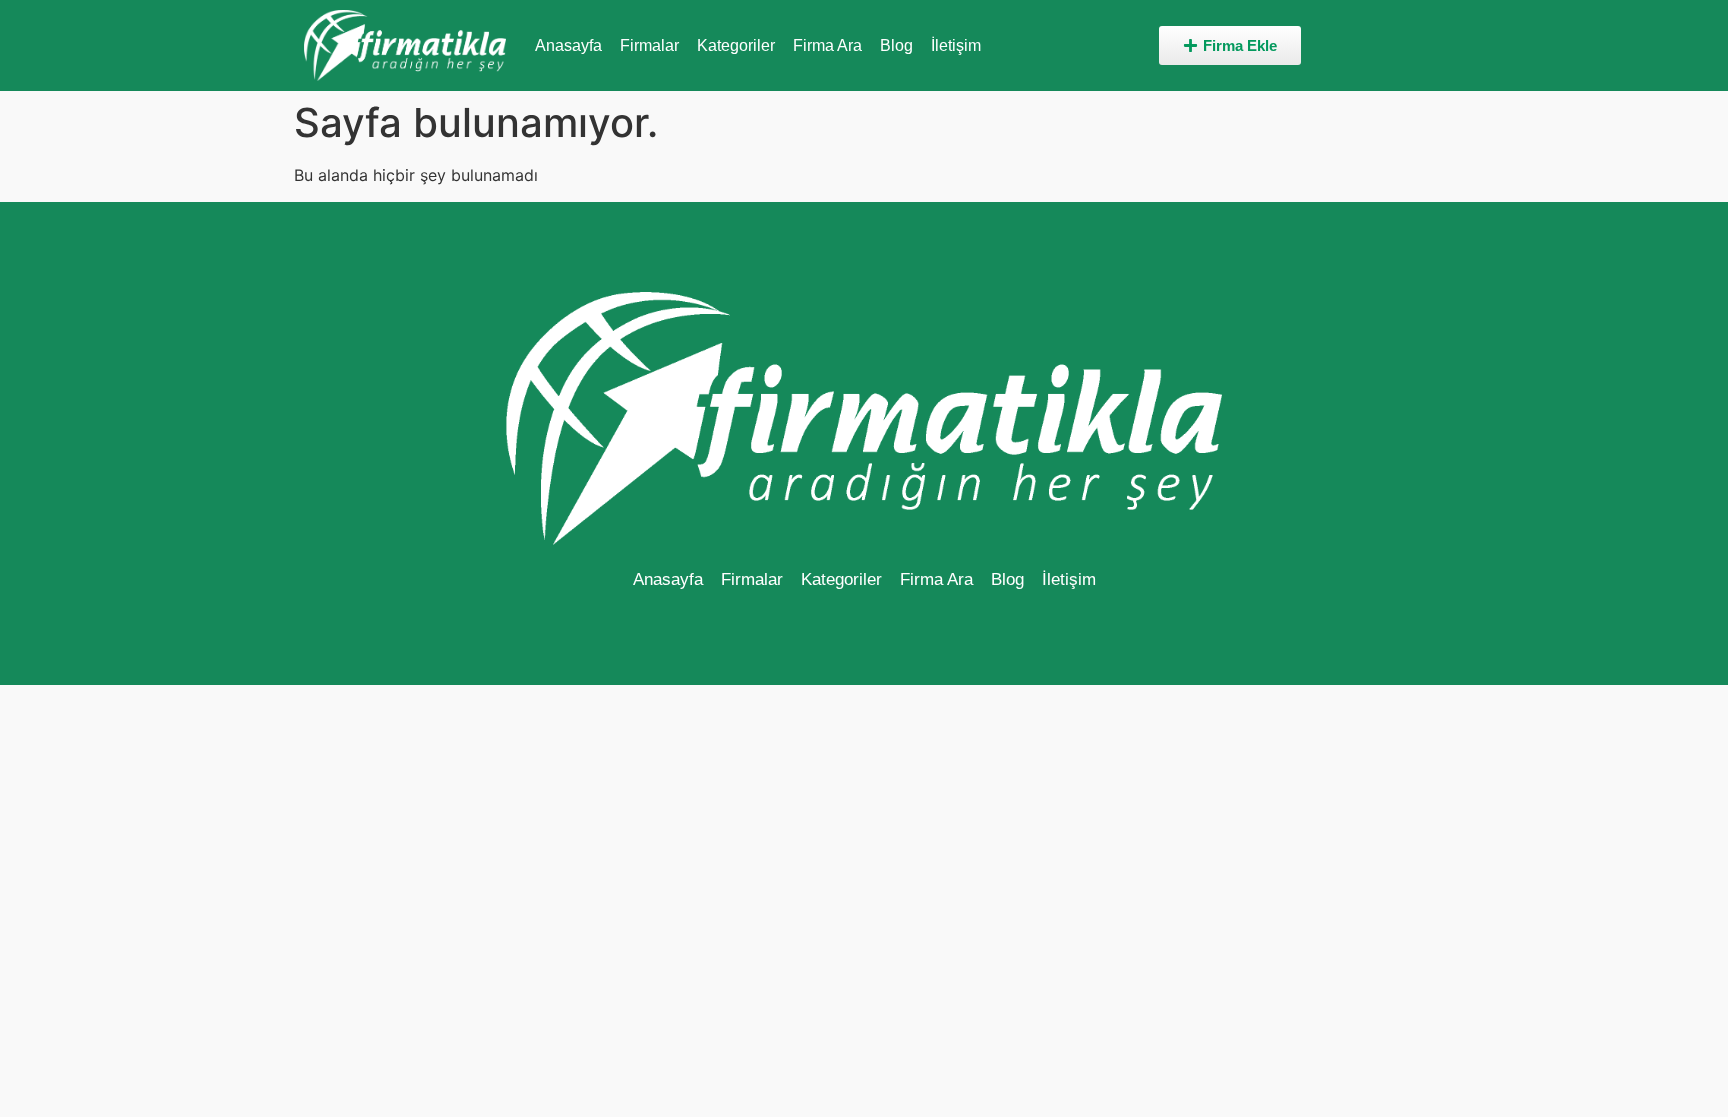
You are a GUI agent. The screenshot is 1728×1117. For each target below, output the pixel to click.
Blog (896, 45)
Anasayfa (568, 45)
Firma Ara (827, 45)
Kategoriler (736, 45)
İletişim (956, 45)
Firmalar (649, 45)
